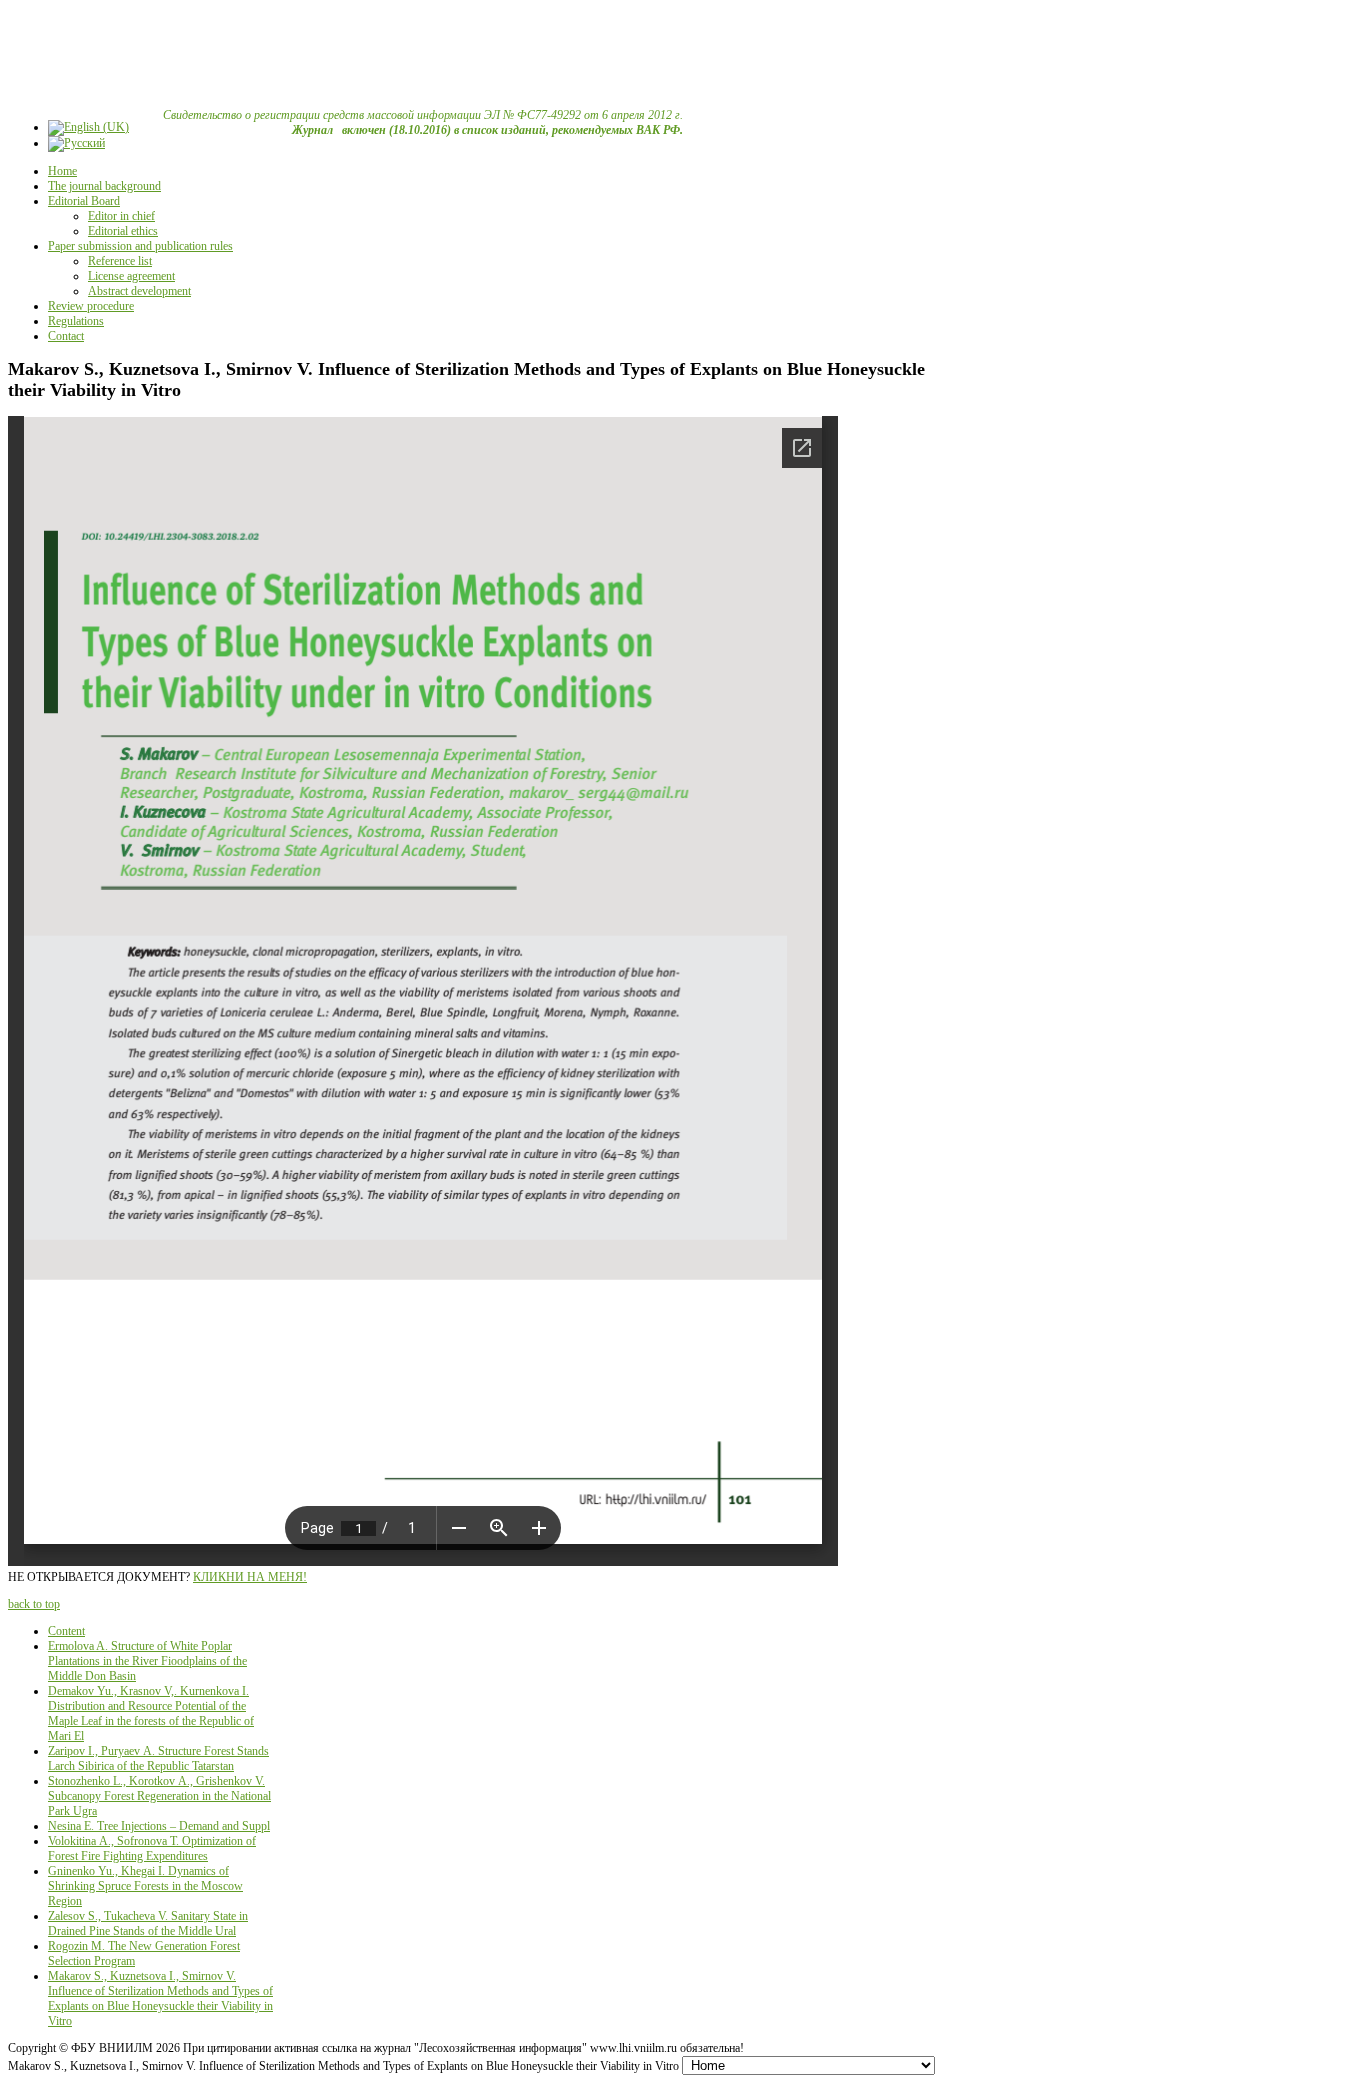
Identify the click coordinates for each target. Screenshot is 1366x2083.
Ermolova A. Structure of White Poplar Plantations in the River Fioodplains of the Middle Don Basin (147, 1661)
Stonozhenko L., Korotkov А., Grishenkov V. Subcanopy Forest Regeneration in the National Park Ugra (159, 1796)
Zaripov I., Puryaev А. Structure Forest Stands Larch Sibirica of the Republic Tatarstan (158, 1758)
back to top (34, 1604)
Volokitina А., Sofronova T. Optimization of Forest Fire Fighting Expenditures (152, 1848)
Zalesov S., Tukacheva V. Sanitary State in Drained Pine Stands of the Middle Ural (148, 1923)
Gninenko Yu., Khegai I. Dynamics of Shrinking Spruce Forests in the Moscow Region (145, 1886)
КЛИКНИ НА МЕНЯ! (250, 1577)
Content (66, 1631)
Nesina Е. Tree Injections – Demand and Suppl (159, 1826)
